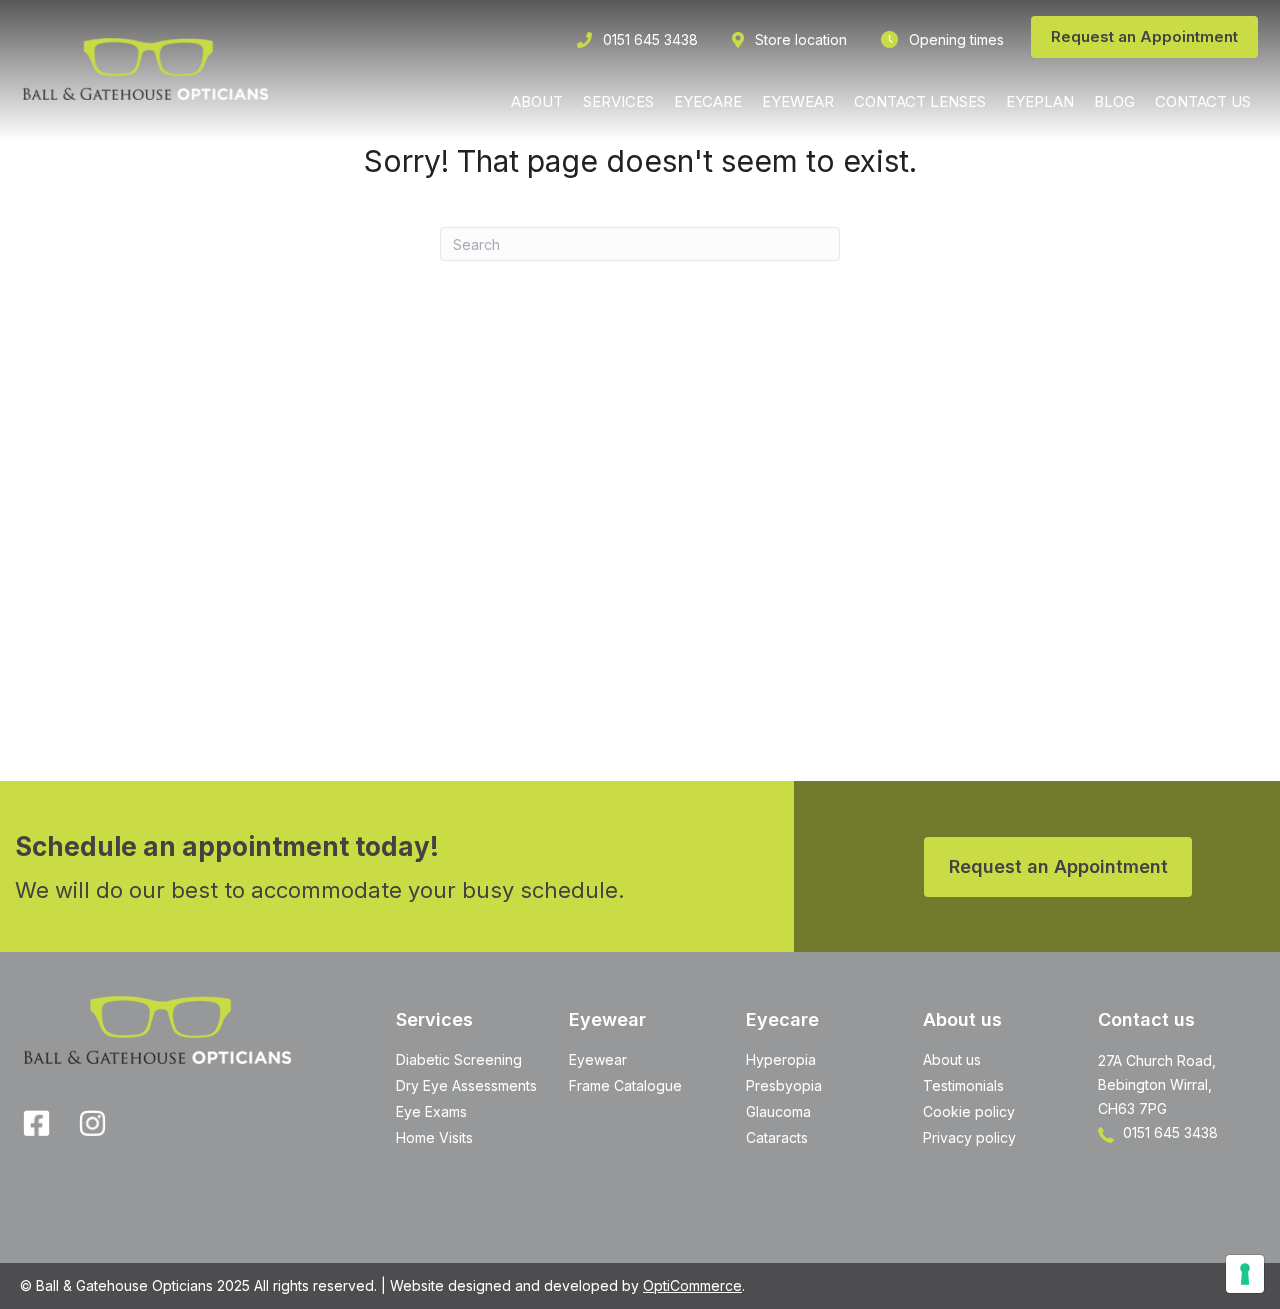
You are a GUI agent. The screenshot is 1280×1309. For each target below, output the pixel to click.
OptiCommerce (692, 1285)
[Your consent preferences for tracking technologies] (1245, 1274)
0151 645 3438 (1168, 1132)
